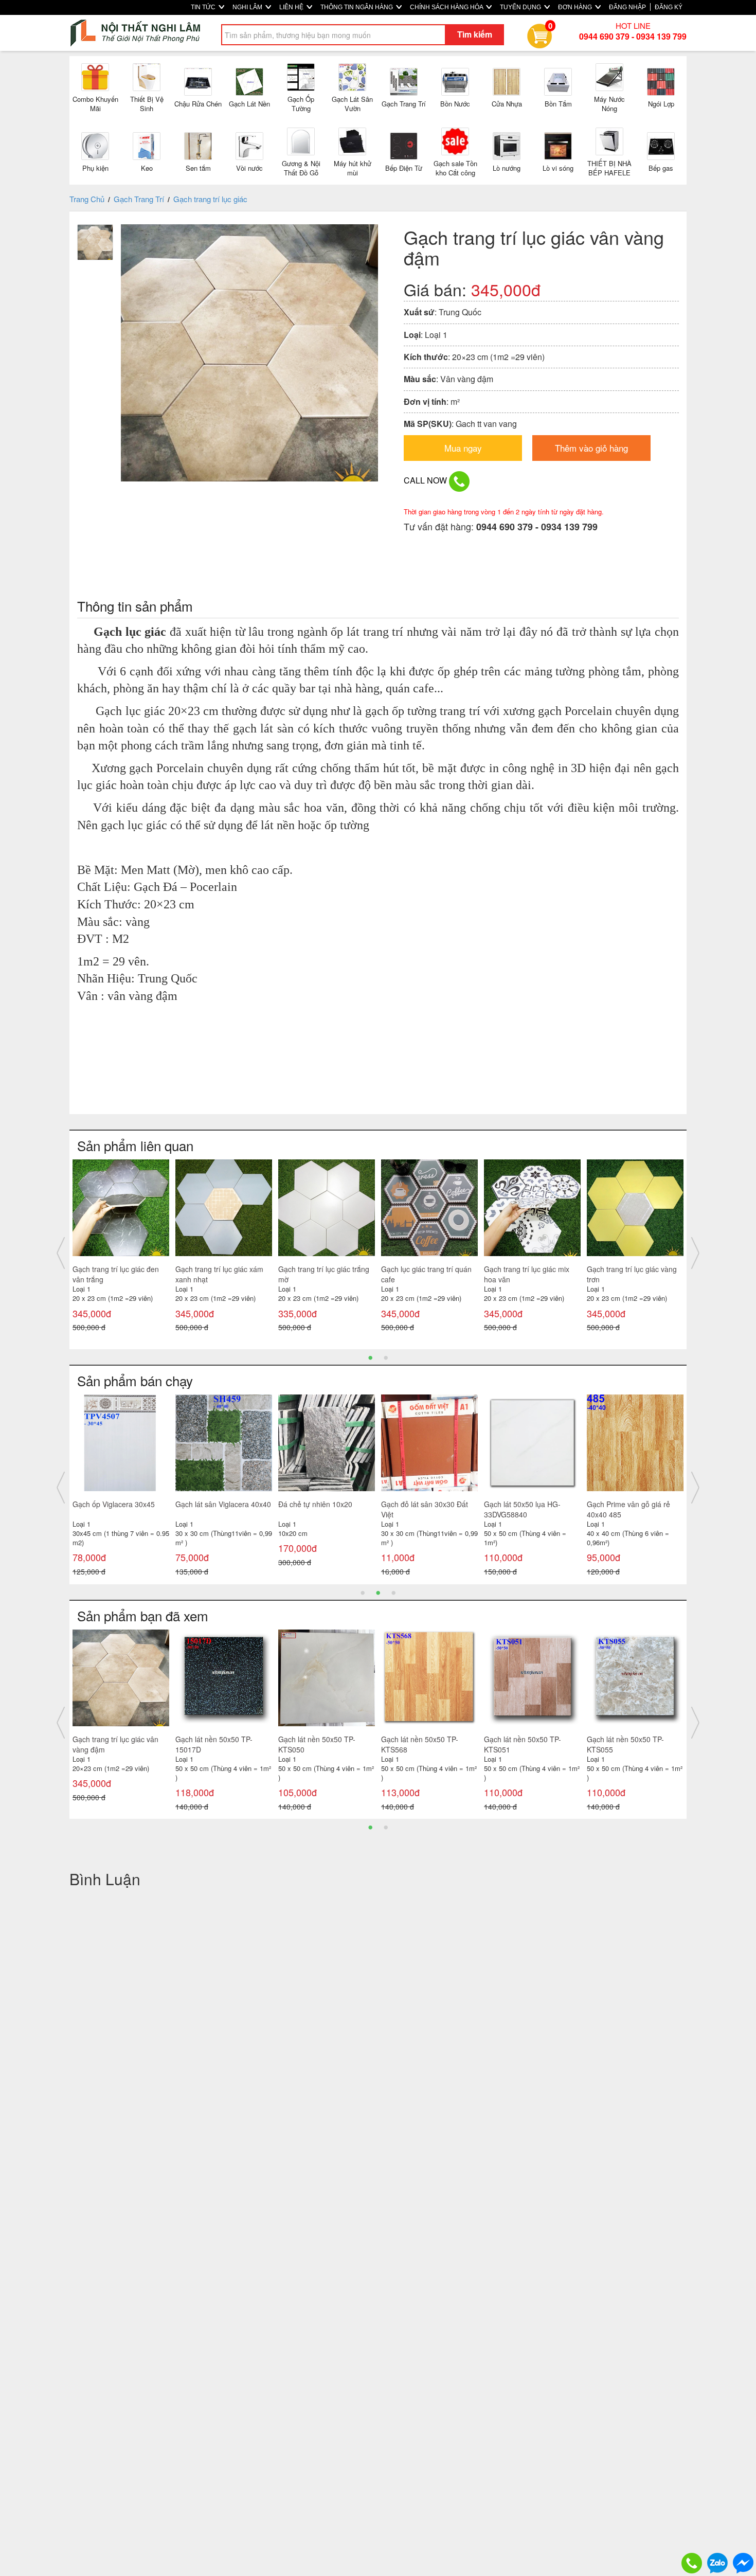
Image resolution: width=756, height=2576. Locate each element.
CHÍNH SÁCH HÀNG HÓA (447, 7)
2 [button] (386, 1357)
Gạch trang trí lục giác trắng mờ (324, 1274)
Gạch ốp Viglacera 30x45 (114, 1504)
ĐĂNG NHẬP (627, 7)
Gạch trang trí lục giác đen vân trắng (116, 1274)
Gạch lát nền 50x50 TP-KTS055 (625, 1744)
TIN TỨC (204, 7)
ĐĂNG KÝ (669, 7)
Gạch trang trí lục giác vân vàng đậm (115, 1744)
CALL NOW (426, 480)
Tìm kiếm (475, 34)
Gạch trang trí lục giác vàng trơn (632, 1274)
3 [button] (393, 1592)
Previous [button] (61, 1253)
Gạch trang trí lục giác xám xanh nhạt (219, 1274)
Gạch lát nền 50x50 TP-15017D (214, 1744)
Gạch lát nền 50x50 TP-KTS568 (420, 1744)
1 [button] (370, 1357)
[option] (121, 1248)
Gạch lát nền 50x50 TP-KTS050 (317, 1744)
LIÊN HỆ (292, 7)
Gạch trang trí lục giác (210, 199)
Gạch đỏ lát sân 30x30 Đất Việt (425, 1509)
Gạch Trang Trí (139, 199)
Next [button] (695, 1253)
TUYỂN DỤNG (521, 7)
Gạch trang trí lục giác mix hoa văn (527, 1274)
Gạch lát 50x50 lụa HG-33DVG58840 (522, 1509)
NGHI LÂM (248, 7)
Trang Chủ (87, 199)
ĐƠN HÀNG (576, 7)
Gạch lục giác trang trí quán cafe (426, 1274)
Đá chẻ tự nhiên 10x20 (315, 1504)
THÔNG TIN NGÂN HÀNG (357, 7)
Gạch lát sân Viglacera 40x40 (223, 1504)
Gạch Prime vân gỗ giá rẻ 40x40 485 (628, 1509)
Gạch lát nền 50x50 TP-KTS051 (523, 1744)
